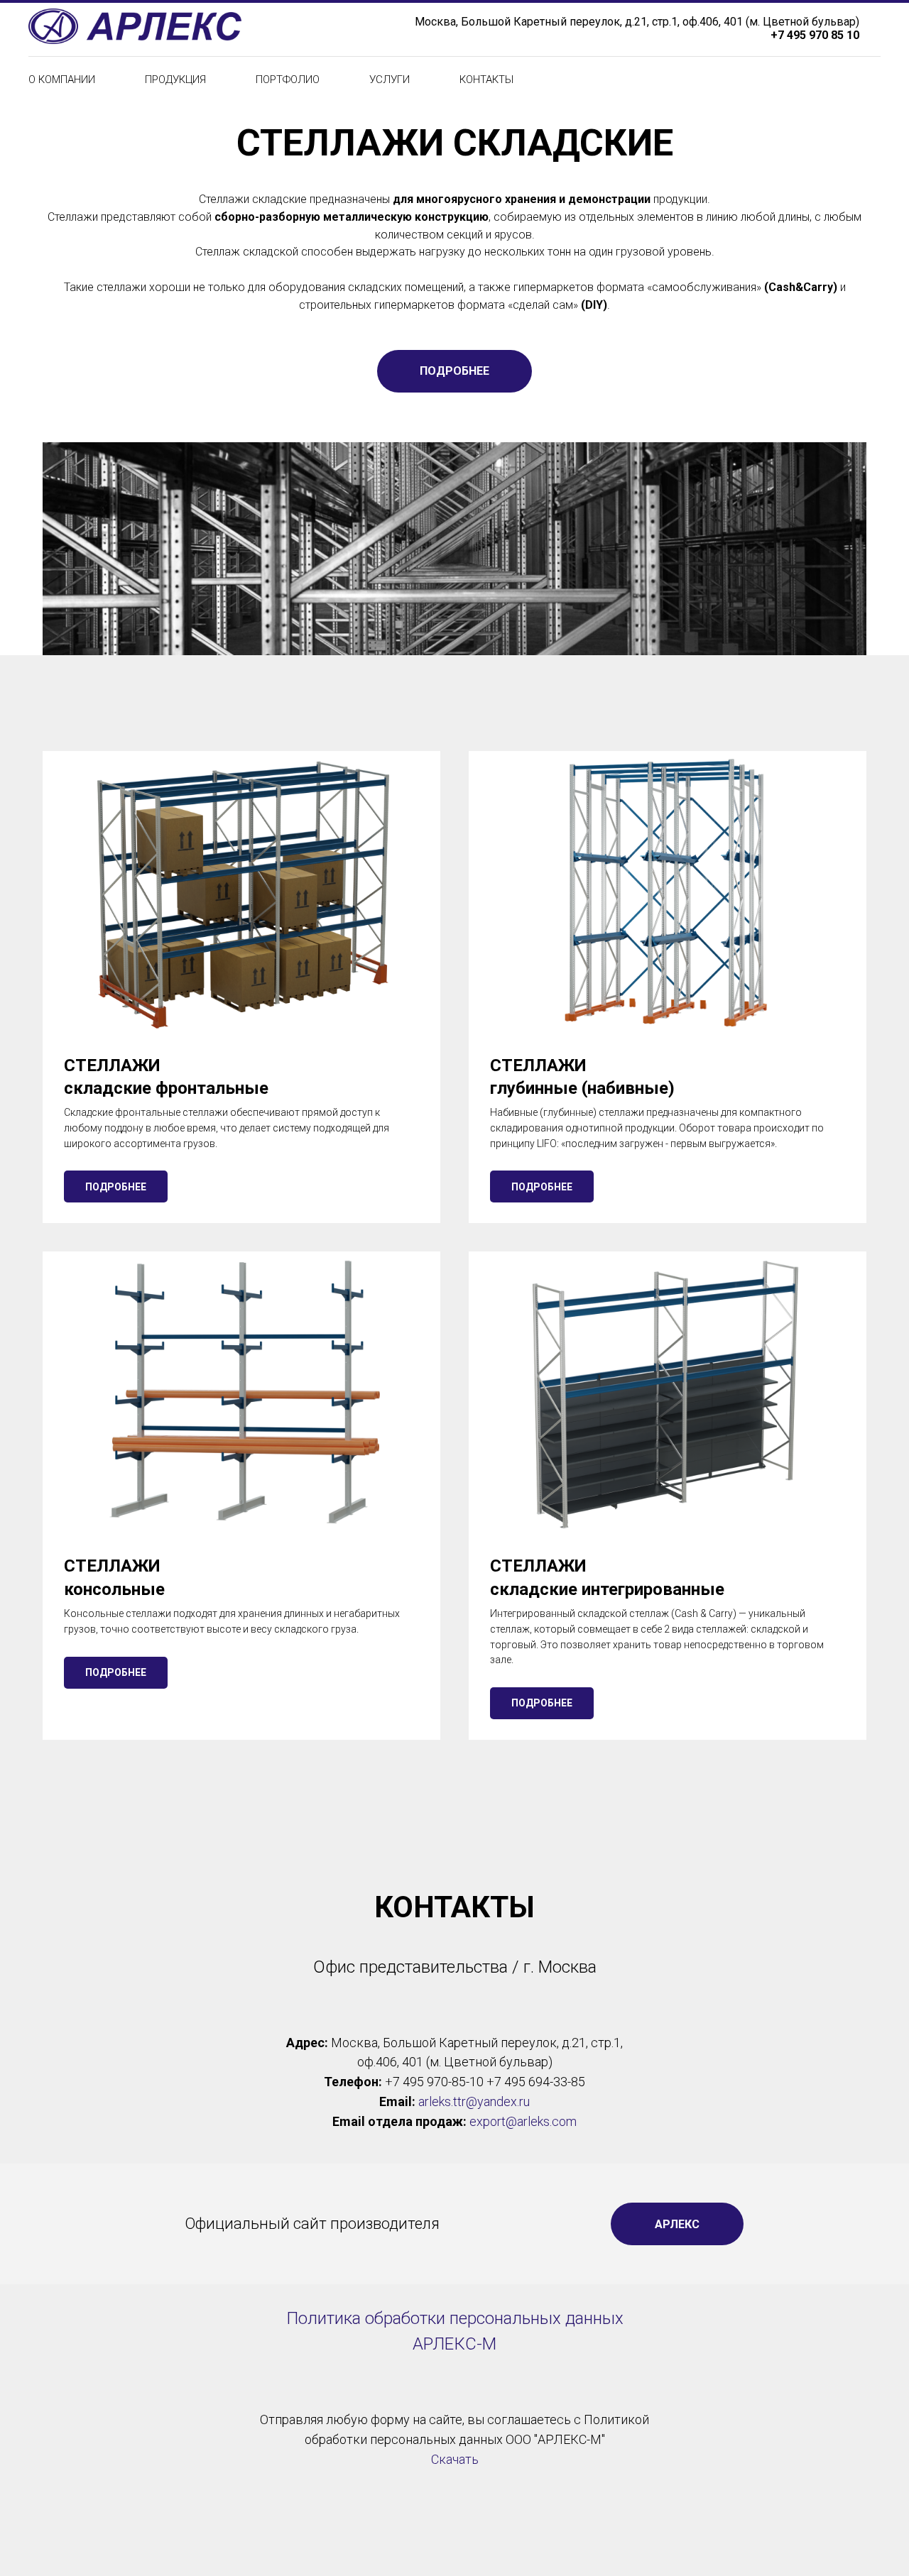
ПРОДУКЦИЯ (175, 80)
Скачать (455, 2459)
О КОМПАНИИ (62, 80)
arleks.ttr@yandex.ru (474, 2101)
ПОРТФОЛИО (288, 80)
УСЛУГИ (390, 80)
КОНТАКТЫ (486, 80)
